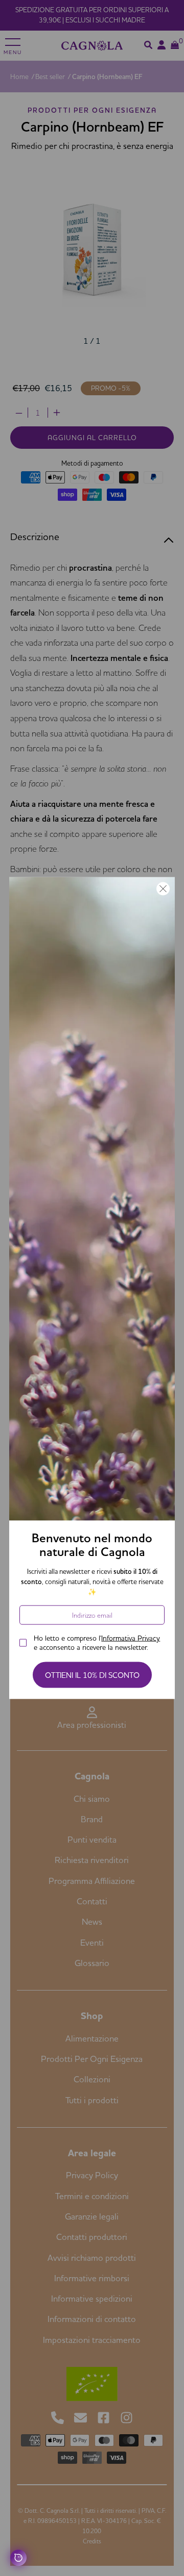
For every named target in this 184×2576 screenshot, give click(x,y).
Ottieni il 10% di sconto (92, 1675)
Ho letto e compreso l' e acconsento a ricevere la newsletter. (97, 1643)
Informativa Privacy (131, 1638)
